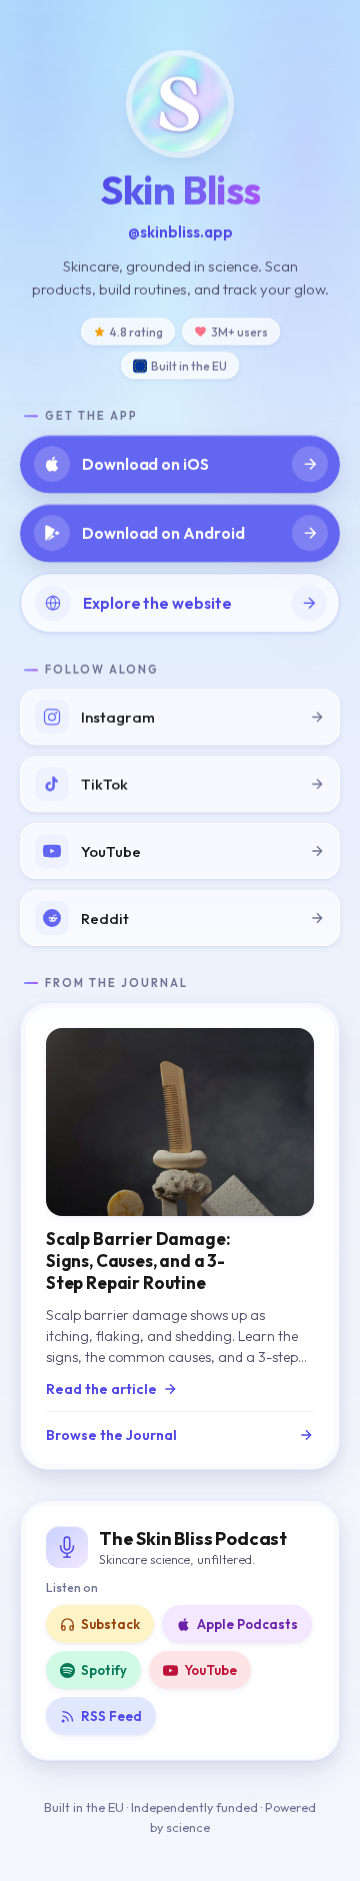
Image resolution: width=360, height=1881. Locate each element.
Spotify (104, 1670)
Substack (110, 1624)
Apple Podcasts (247, 1624)
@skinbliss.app (180, 231)
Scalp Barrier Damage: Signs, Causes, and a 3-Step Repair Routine (138, 1260)
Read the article (101, 1389)
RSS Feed (111, 1716)
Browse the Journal (111, 1435)
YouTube (210, 1670)
